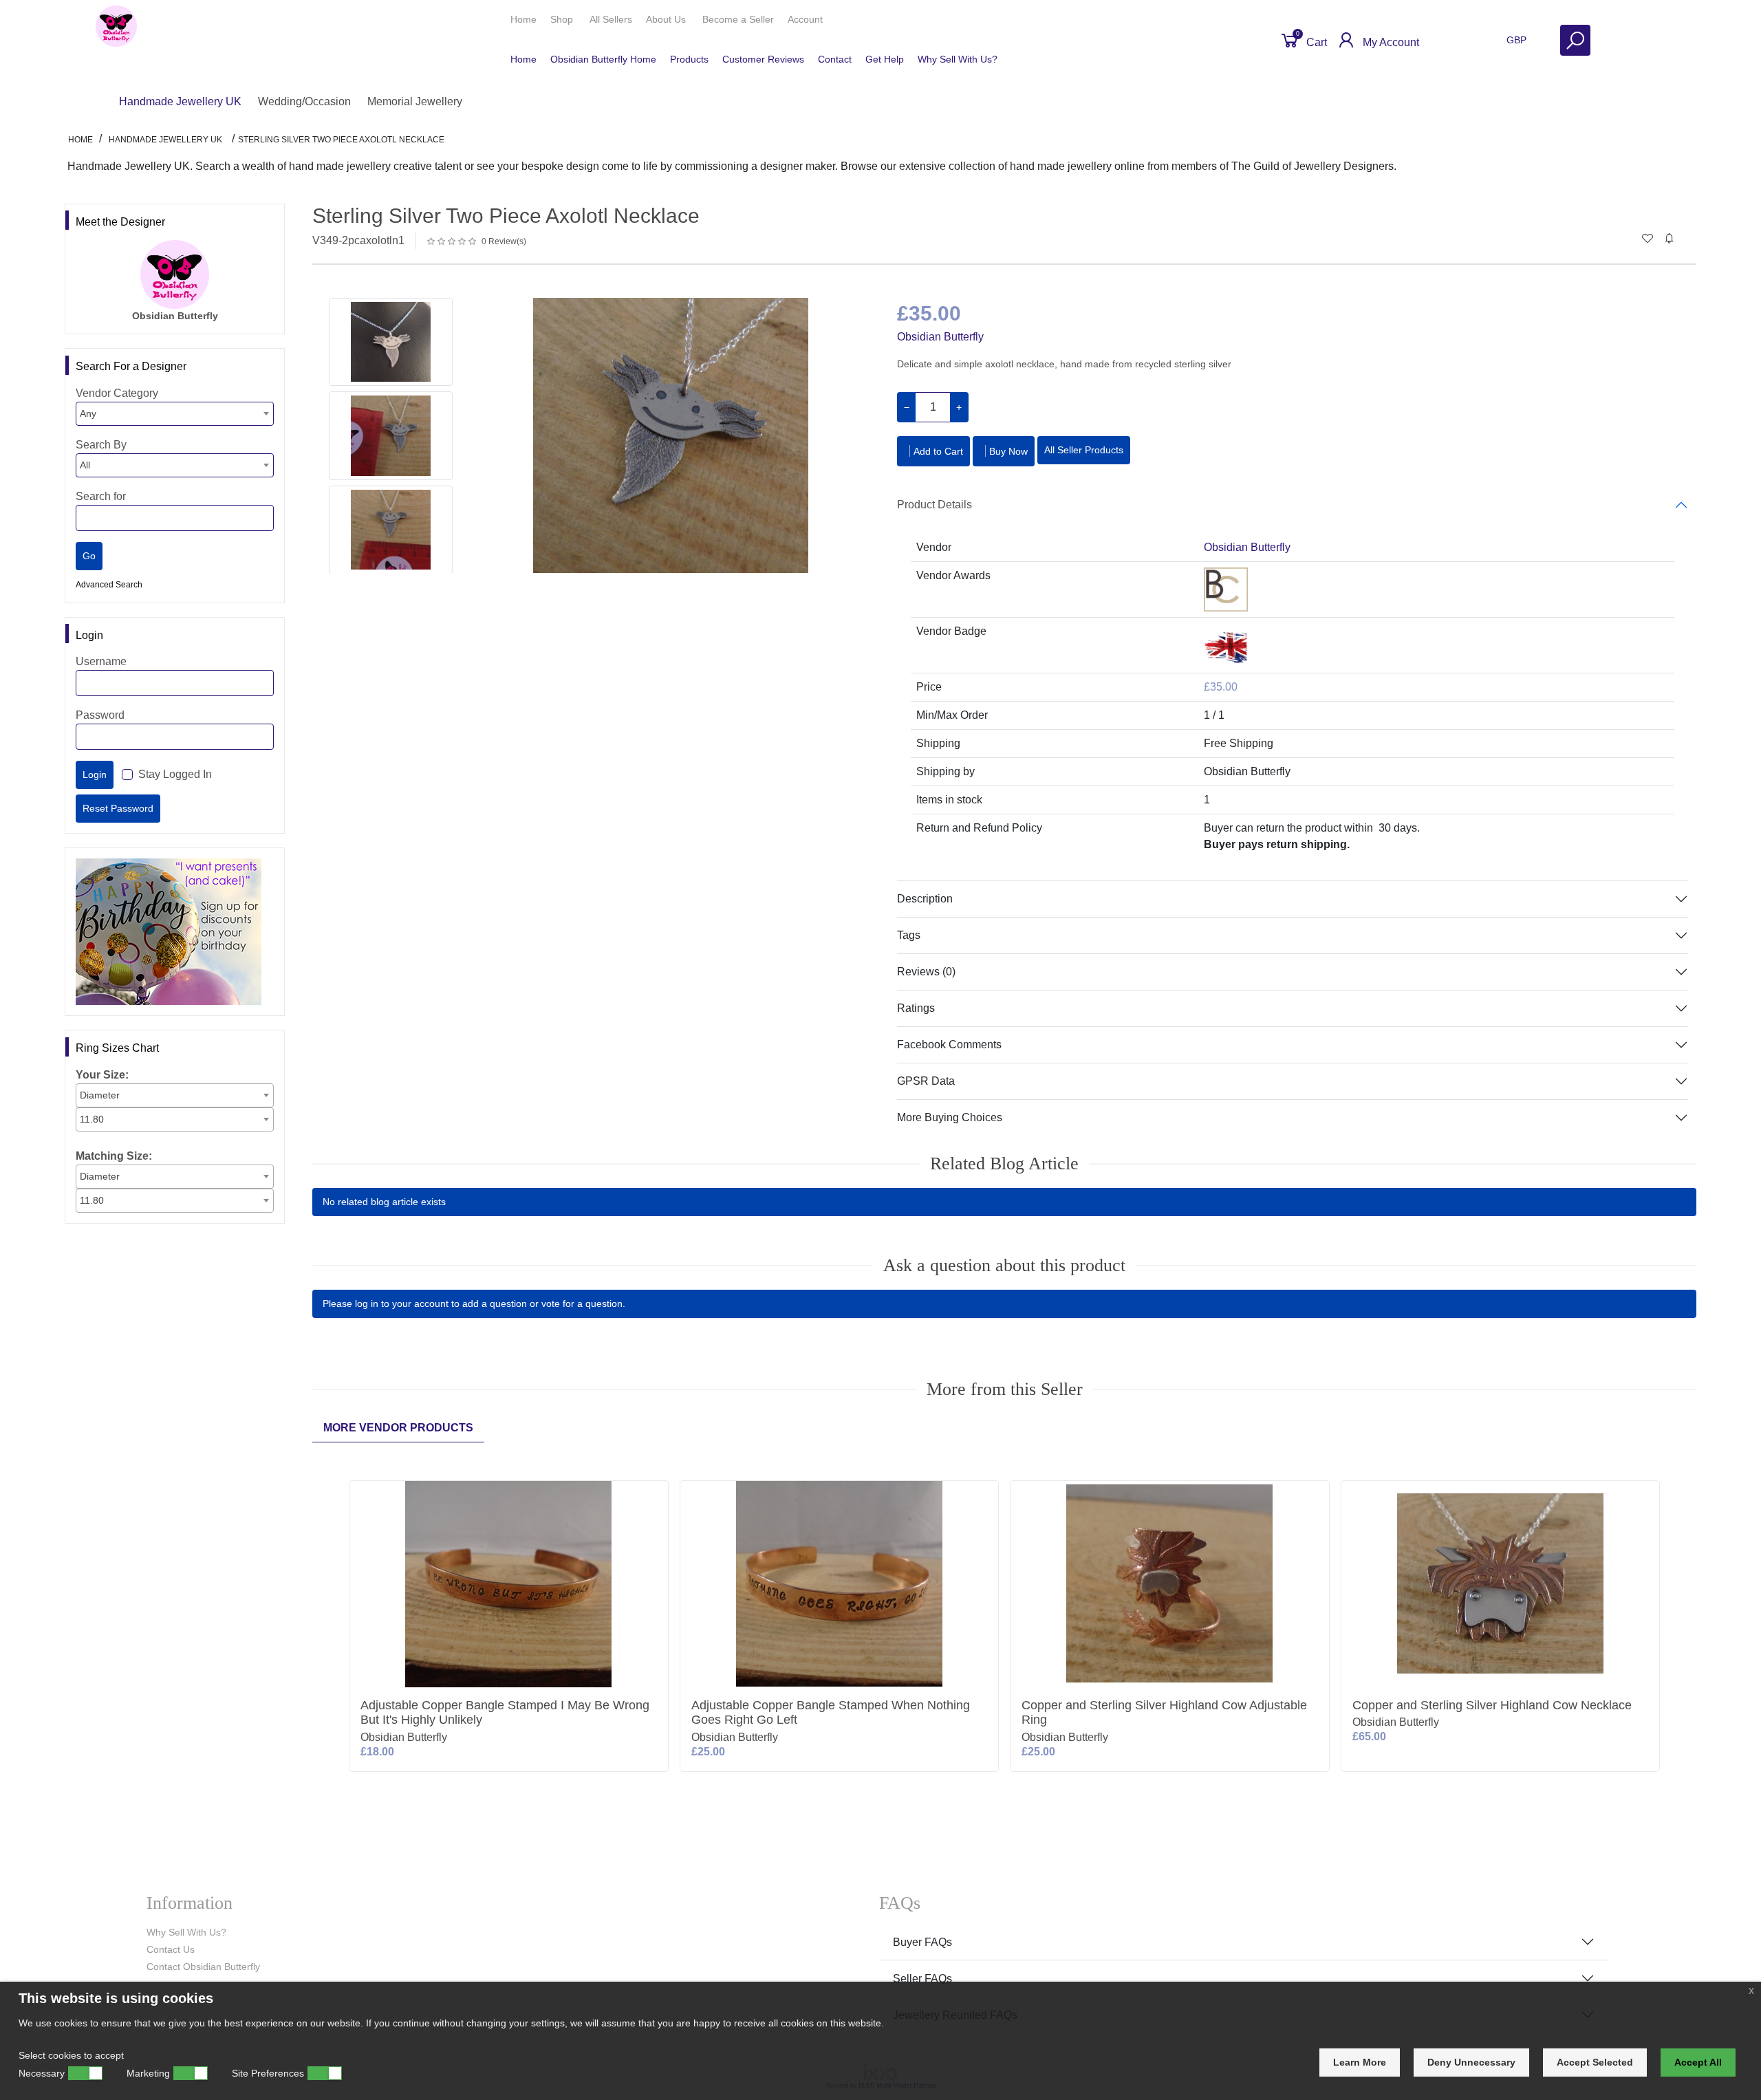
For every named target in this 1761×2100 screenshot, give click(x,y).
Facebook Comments (949, 1044)
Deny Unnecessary (1471, 2062)
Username (101, 661)
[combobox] (175, 414)
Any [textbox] (88, 413)
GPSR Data (926, 1081)
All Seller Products (1084, 450)
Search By (101, 445)
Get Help (885, 59)
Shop (563, 19)
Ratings (916, 1008)
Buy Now (1008, 451)
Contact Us (171, 1949)
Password (100, 715)
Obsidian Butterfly (940, 337)
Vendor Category (117, 393)
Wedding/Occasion (304, 101)
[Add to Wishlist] (656, 1537)
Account (807, 19)
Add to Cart (938, 451)
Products (689, 59)
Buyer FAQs (922, 1942)
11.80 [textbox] (92, 1119)
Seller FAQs (922, 1979)
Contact (835, 59)
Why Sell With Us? (958, 59)
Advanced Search (109, 585)
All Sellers (611, 19)
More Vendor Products (398, 1428)
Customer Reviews (763, 59)
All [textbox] (85, 465)
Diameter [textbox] (100, 1095)
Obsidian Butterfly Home (603, 59)
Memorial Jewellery (415, 101)
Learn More (1360, 2062)
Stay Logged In (175, 774)
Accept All (1698, 2062)
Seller (738, 19)
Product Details (934, 505)
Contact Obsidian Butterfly (203, 1967)
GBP (1518, 40)
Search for (101, 496)
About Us (667, 19)
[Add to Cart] (656, 1496)
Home (523, 19)
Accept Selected (1595, 2062)
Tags (909, 935)
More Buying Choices (950, 1117)
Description (925, 899)
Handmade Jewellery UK (180, 101)
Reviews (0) (926, 972)
